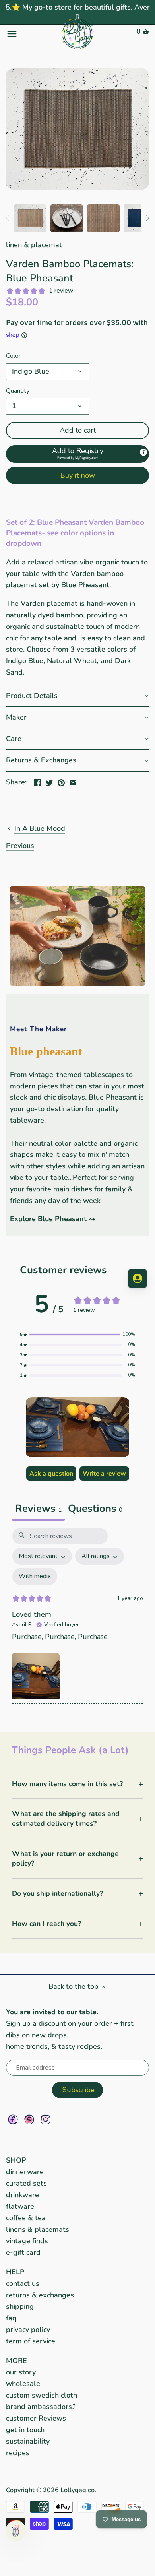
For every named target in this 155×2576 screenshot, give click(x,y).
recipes (18, 2453)
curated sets (26, 2183)
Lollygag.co (77, 2490)
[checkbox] (35, 1576)
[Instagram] (46, 2119)
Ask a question (51, 1474)
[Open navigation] (30, 34)
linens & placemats (38, 2229)
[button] (77, 454)
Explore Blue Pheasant (48, 1219)
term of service (31, 2341)
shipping (20, 2306)
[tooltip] (143, 452)
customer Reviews (36, 2418)
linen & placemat (34, 245)
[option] (30, 218)
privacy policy (28, 2330)
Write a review (104, 1474)
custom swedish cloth (42, 2395)
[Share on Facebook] (37, 781)
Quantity (18, 391)
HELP (15, 2272)
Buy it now (77, 475)
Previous (20, 846)
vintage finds (27, 2241)
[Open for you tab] (138, 1278)
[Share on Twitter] (49, 781)
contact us (23, 2283)
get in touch (25, 2430)
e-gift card (23, 2252)
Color (13, 356)
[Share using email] (73, 781)
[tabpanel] (77, 1616)
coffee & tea (26, 2218)
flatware (20, 2206)
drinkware (22, 2195)
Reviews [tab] (38, 1508)
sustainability (28, 2441)
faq (11, 2318)
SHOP (16, 2160)
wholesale (23, 2384)
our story (21, 2372)
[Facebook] (13, 2119)
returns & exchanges (40, 2295)
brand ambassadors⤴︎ (41, 2407)
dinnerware (25, 2172)
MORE (16, 2361)
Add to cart (78, 430)
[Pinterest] (29, 2119)
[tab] (95, 1509)
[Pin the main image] (61, 781)
